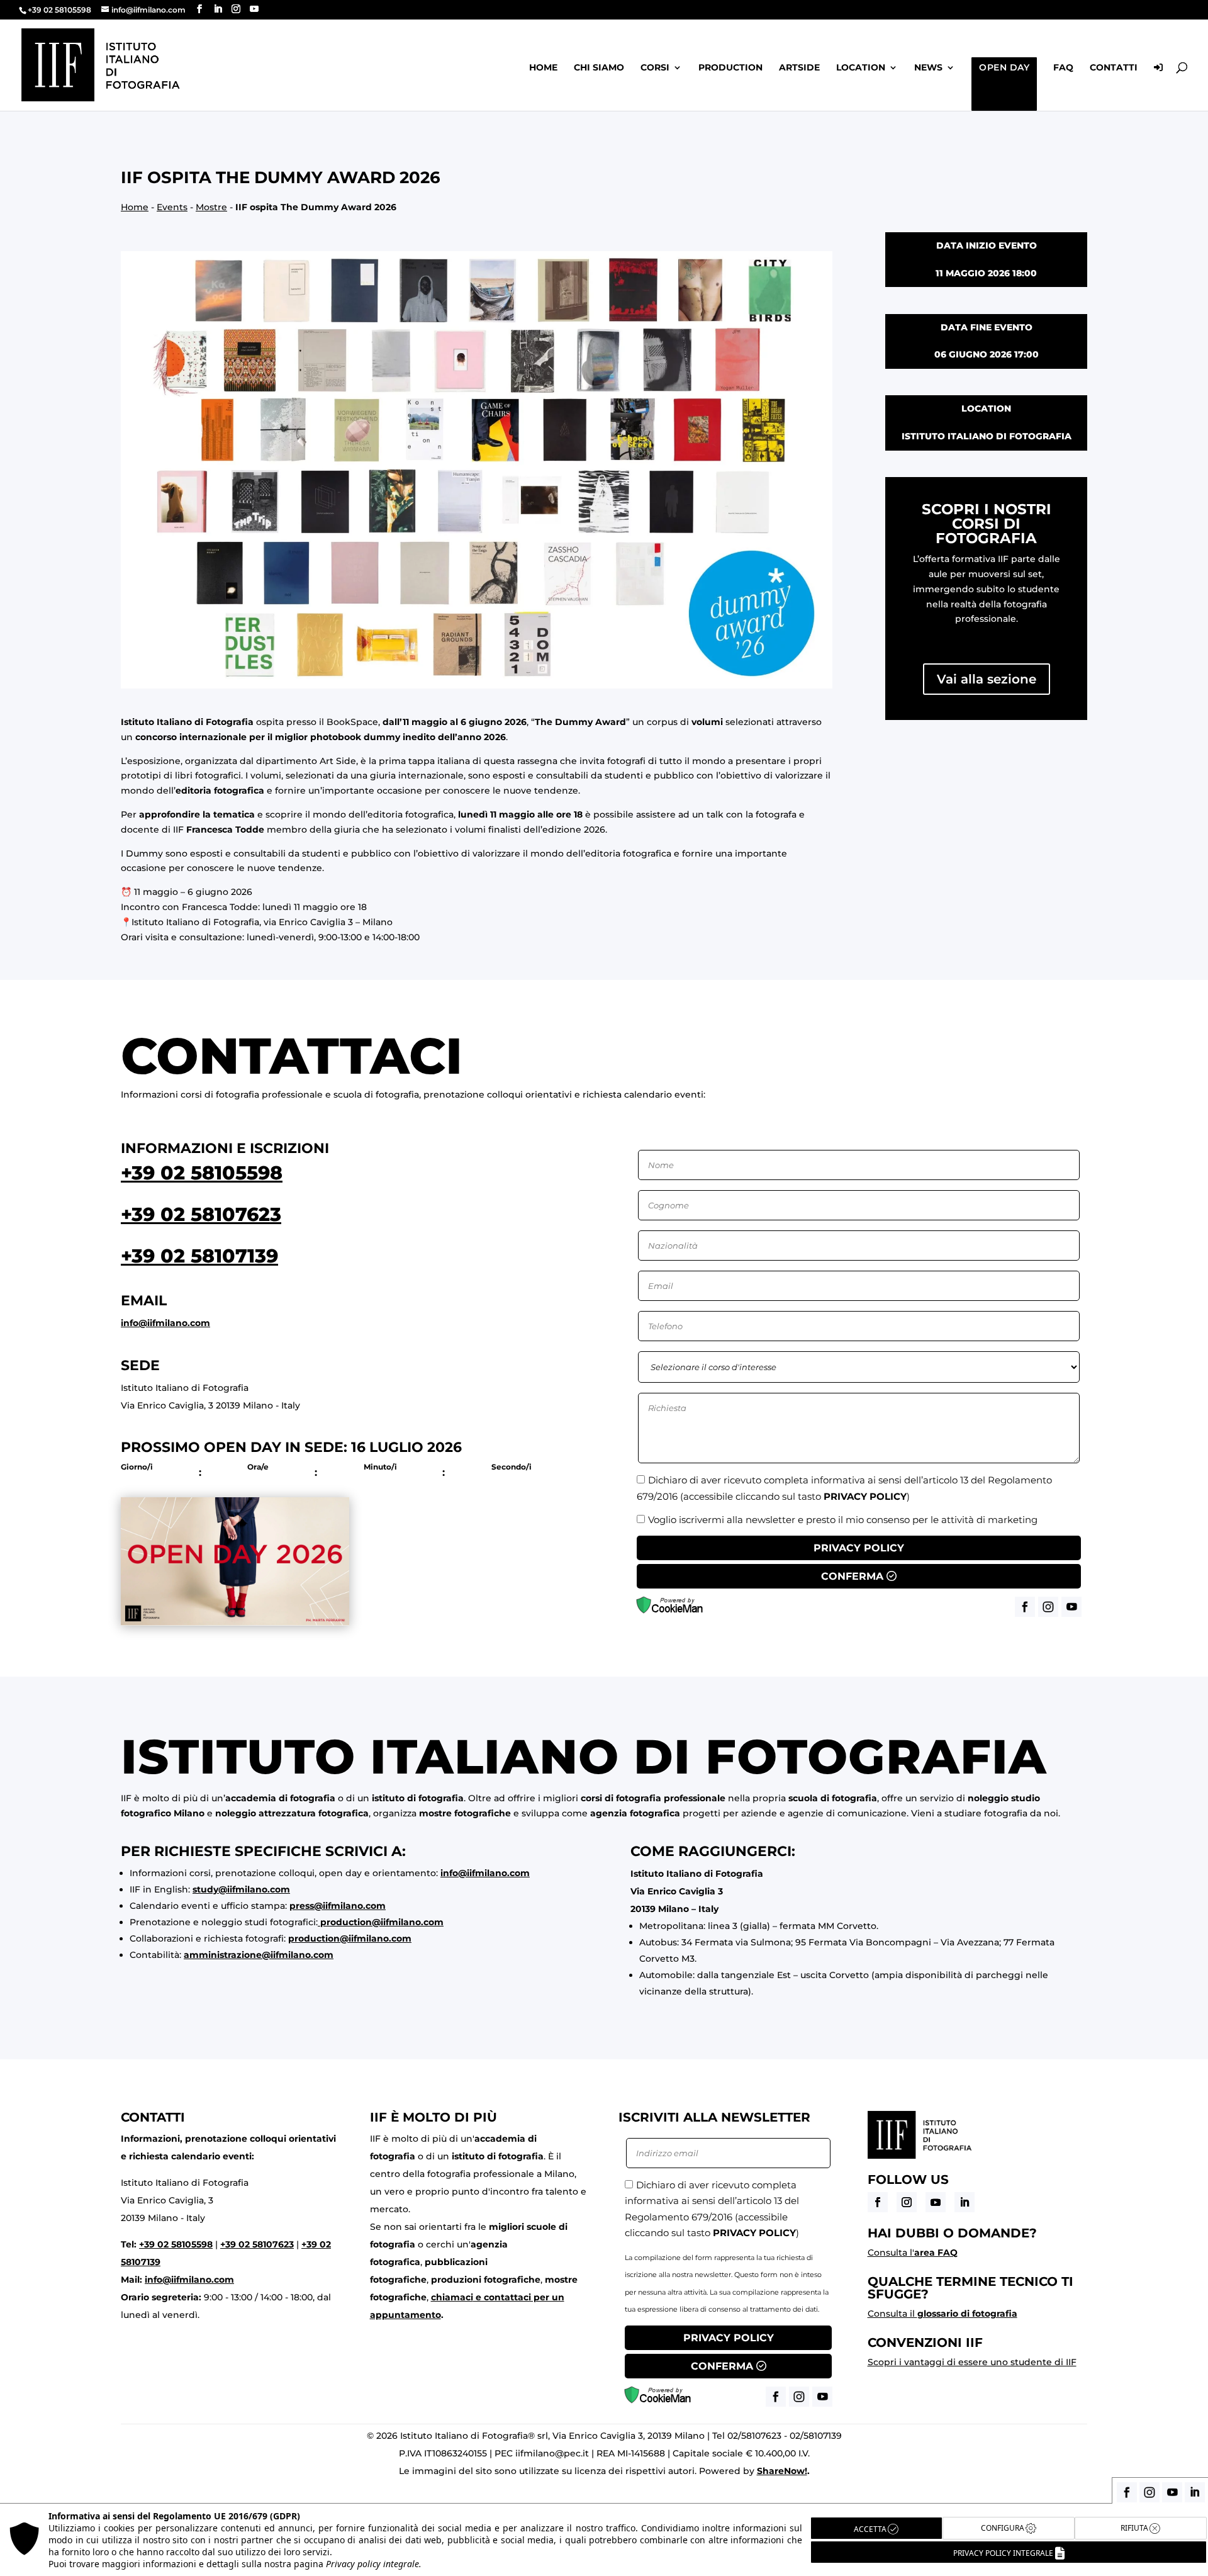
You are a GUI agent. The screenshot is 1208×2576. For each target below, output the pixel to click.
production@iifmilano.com (382, 1922)
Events (172, 207)
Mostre (211, 207)
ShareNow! (782, 2471)
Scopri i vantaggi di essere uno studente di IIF (972, 2362)
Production (730, 68)
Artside (799, 68)
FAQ (1063, 68)
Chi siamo (599, 68)
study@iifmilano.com (241, 1889)
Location (861, 68)
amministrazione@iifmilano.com (259, 1955)
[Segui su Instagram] (907, 2202)
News (928, 68)
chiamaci (452, 2297)
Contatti (1114, 68)
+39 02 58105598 (202, 1173)
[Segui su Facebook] (878, 2202)
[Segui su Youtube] (936, 2202)
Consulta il (942, 2314)
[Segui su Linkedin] (965, 2202)
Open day (1004, 67)
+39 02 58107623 (201, 1214)
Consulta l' (913, 2253)
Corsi (655, 68)
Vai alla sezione (987, 679)
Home (543, 68)
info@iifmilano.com (165, 1323)
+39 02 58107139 (199, 1256)
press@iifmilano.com (338, 1906)
